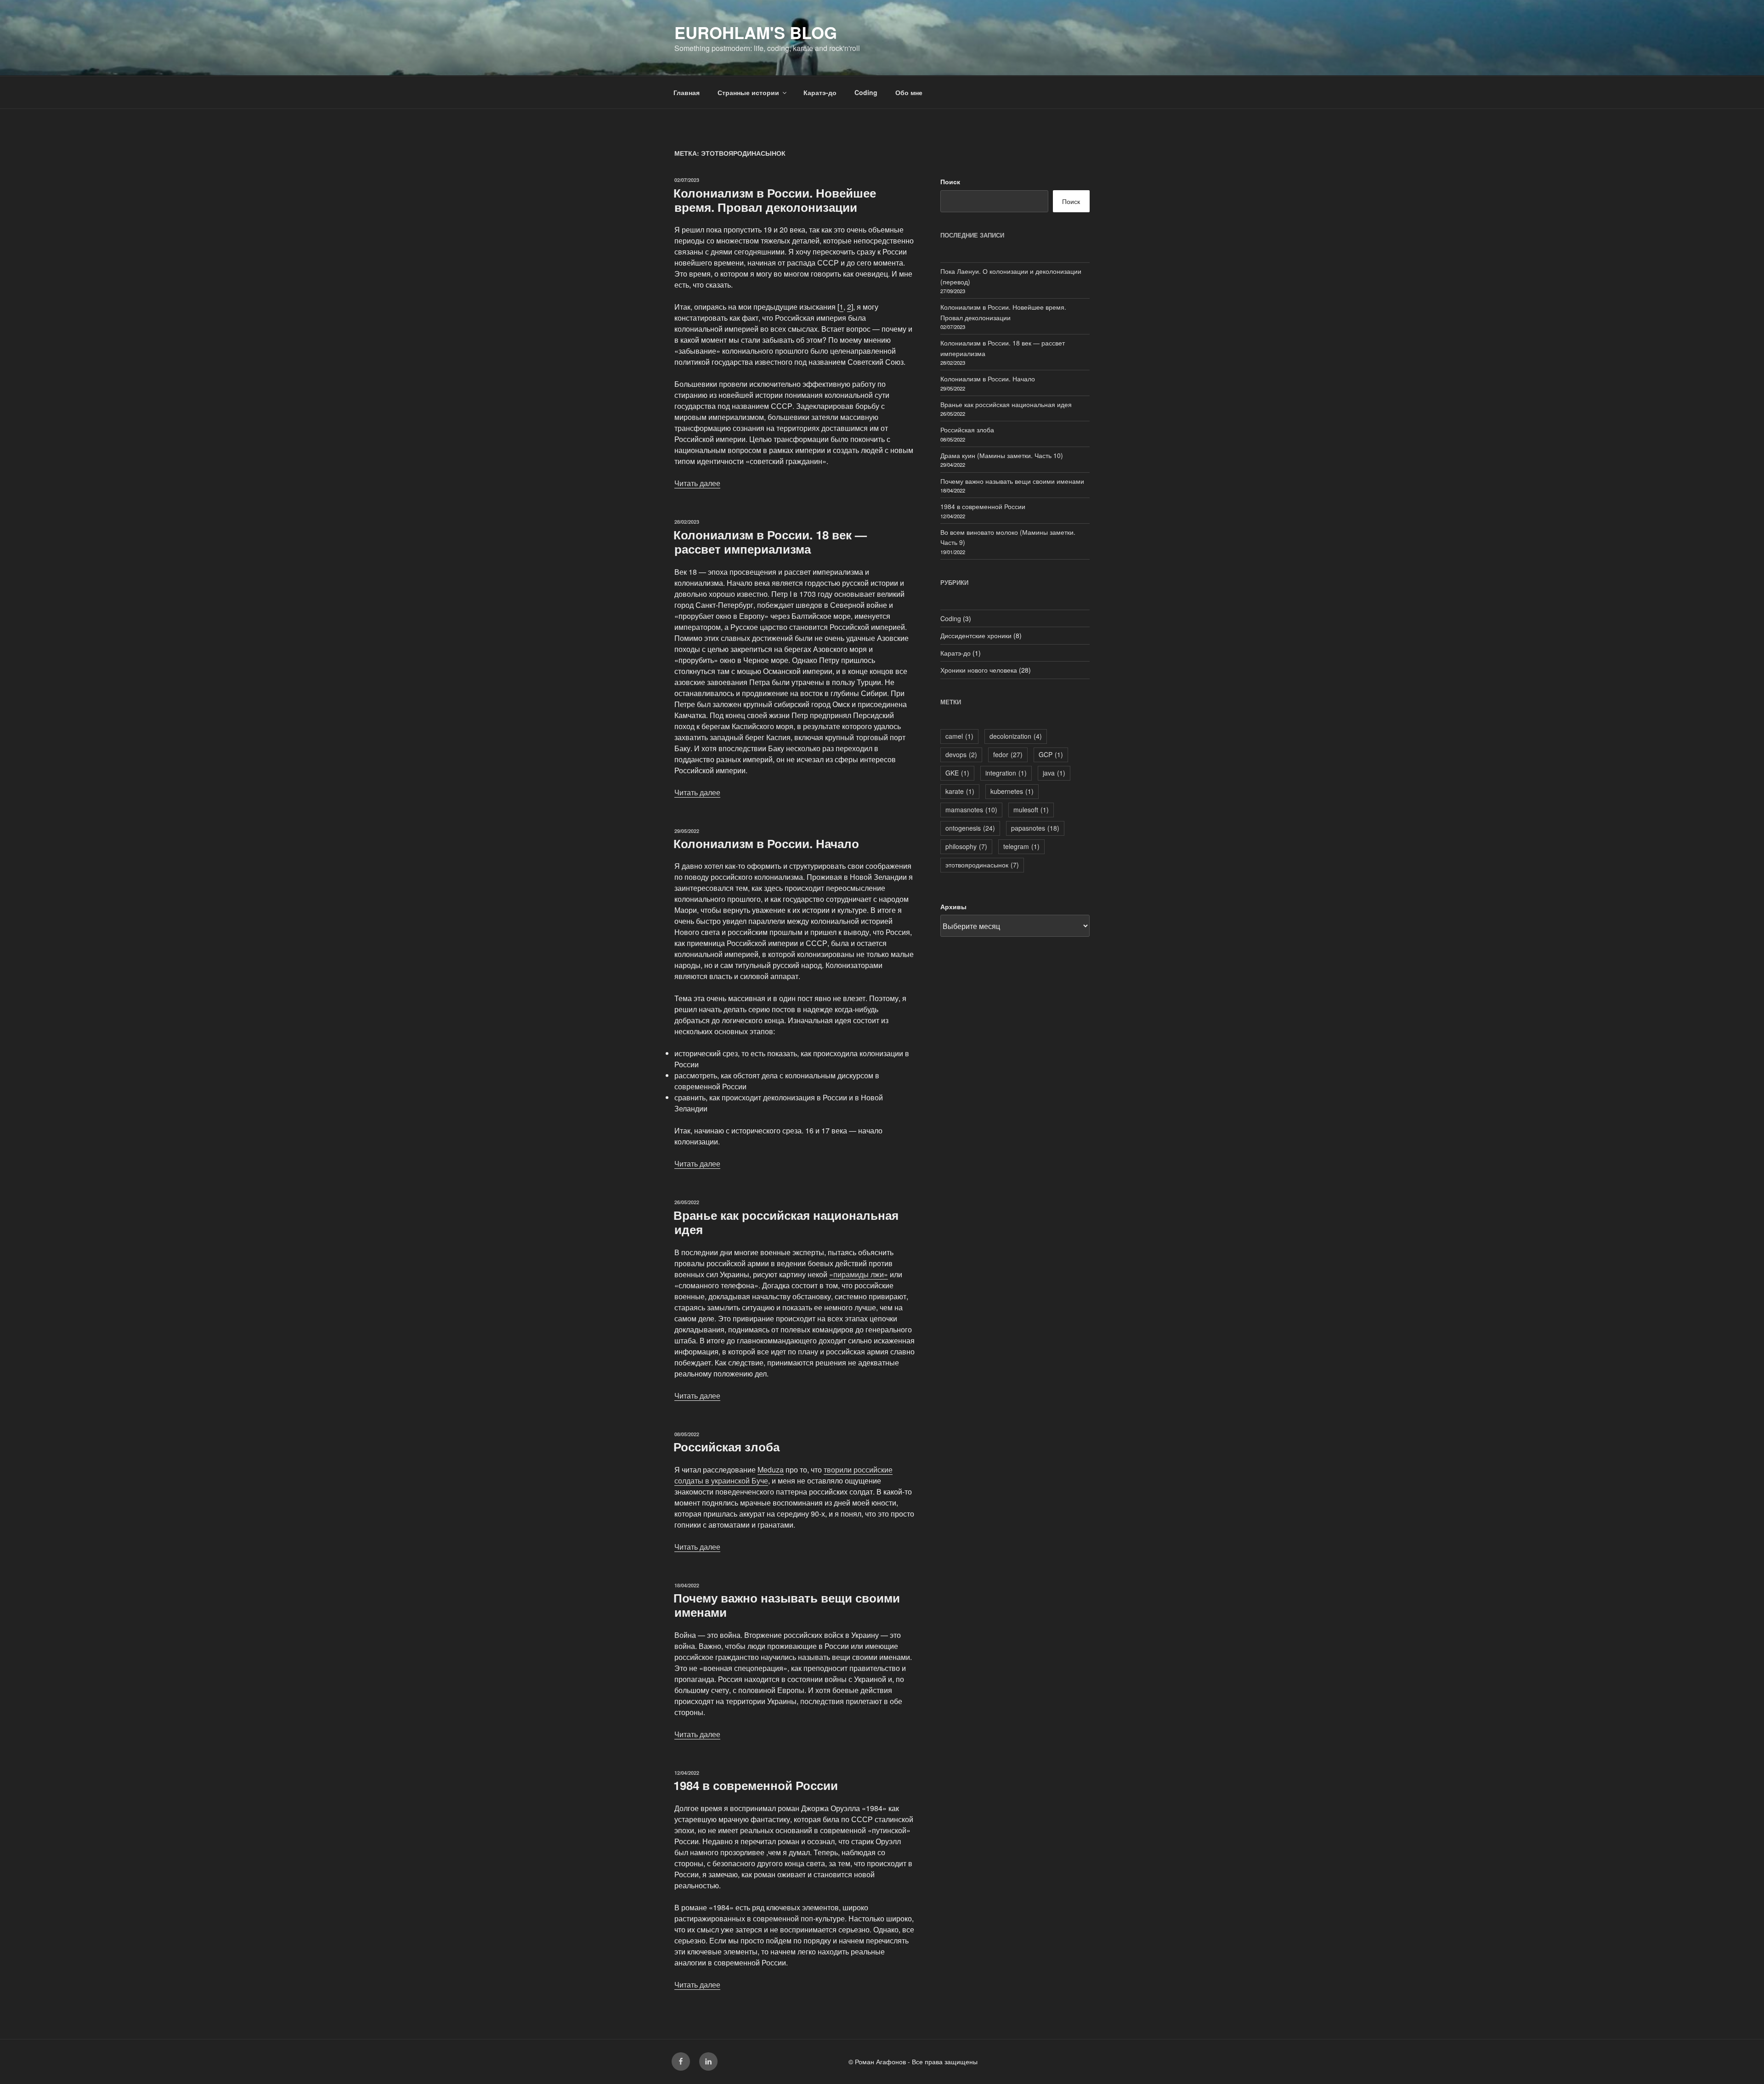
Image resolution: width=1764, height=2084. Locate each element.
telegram (1021, 846)
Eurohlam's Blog (756, 32)
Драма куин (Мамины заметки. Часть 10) (1002, 455)
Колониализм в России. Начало (766, 843)
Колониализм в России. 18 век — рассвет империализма (770, 542)
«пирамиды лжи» (859, 1274)
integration (1006, 773)
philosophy (966, 846)
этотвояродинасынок (982, 865)
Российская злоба (727, 1447)
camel (959, 736)
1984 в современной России (756, 1785)
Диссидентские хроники (976, 635)
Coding (866, 92)
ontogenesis (970, 828)
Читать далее (697, 483)
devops (961, 754)
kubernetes (1012, 791)
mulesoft (1031, 810)
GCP (1051, 754)
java (1054, 773)
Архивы (953, 906)
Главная (687, 92)
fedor (1008, 754)
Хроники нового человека (979, 670)
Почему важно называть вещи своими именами (787, 1605)
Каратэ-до (820, 92)
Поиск (950, 181)
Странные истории (748, 92)
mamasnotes (971, 810)
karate (960, 791)
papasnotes (1035, 828)
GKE (957, 773)
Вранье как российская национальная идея (786, 1222)
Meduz (769, 1470)
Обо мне (909, 92)
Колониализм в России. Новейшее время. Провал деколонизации (775, 200)
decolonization (1016, 736)
